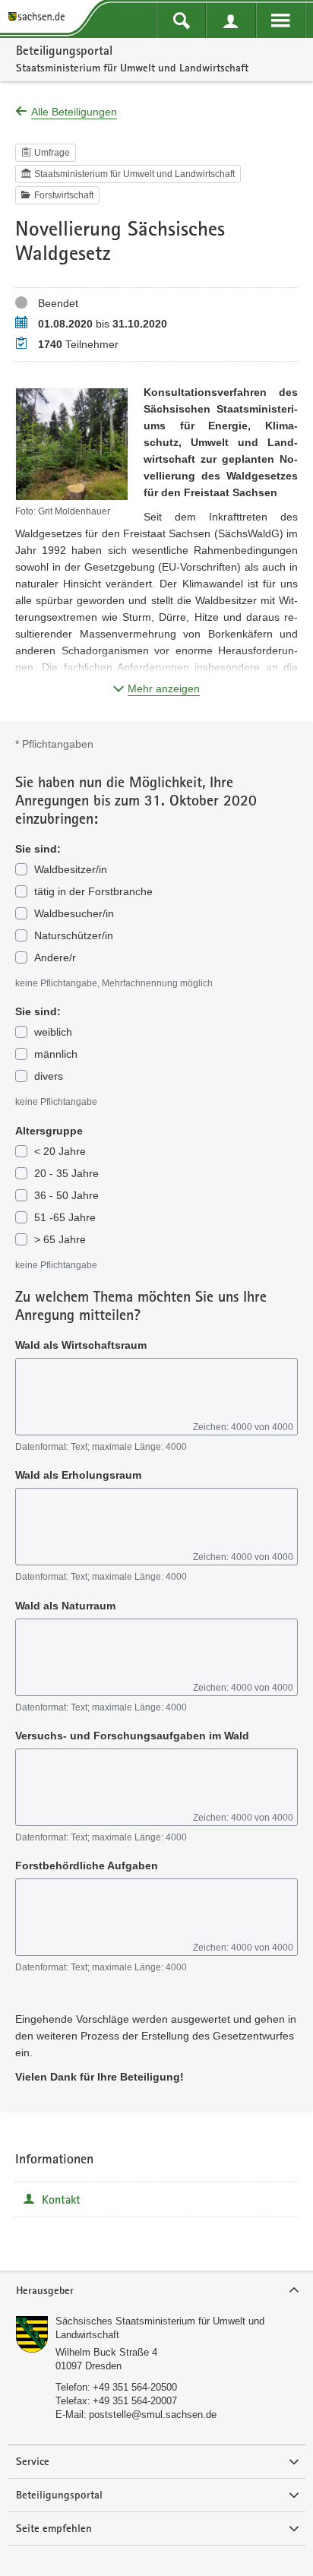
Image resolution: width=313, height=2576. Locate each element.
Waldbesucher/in (74, 913)
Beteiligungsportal (64, 50)
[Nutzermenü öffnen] (231, 21)
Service (33, 2461)
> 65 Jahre (60, 1239)
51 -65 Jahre (65, 1217)
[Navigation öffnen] (281, 21)
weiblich (53, 1032)
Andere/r (55, 957)
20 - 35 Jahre (66, 1173)
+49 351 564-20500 (135, 2387)
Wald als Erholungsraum (78, 1475)
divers (49, 1076)
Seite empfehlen (54, 2528)
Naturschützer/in (74, 935)
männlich (56, 1054)
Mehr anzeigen (164, 688)
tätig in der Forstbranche (93, 891)
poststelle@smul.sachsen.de (153, 2415)
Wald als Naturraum (65, 1606)
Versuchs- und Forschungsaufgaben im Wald (132, 1736)
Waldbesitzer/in (71, 869)
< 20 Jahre (60, 1151)
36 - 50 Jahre (66, 1195)
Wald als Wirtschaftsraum (81, 1345)
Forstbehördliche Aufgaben (87, 1866)
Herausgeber (45, 2290)
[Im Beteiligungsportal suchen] (181, 21)
